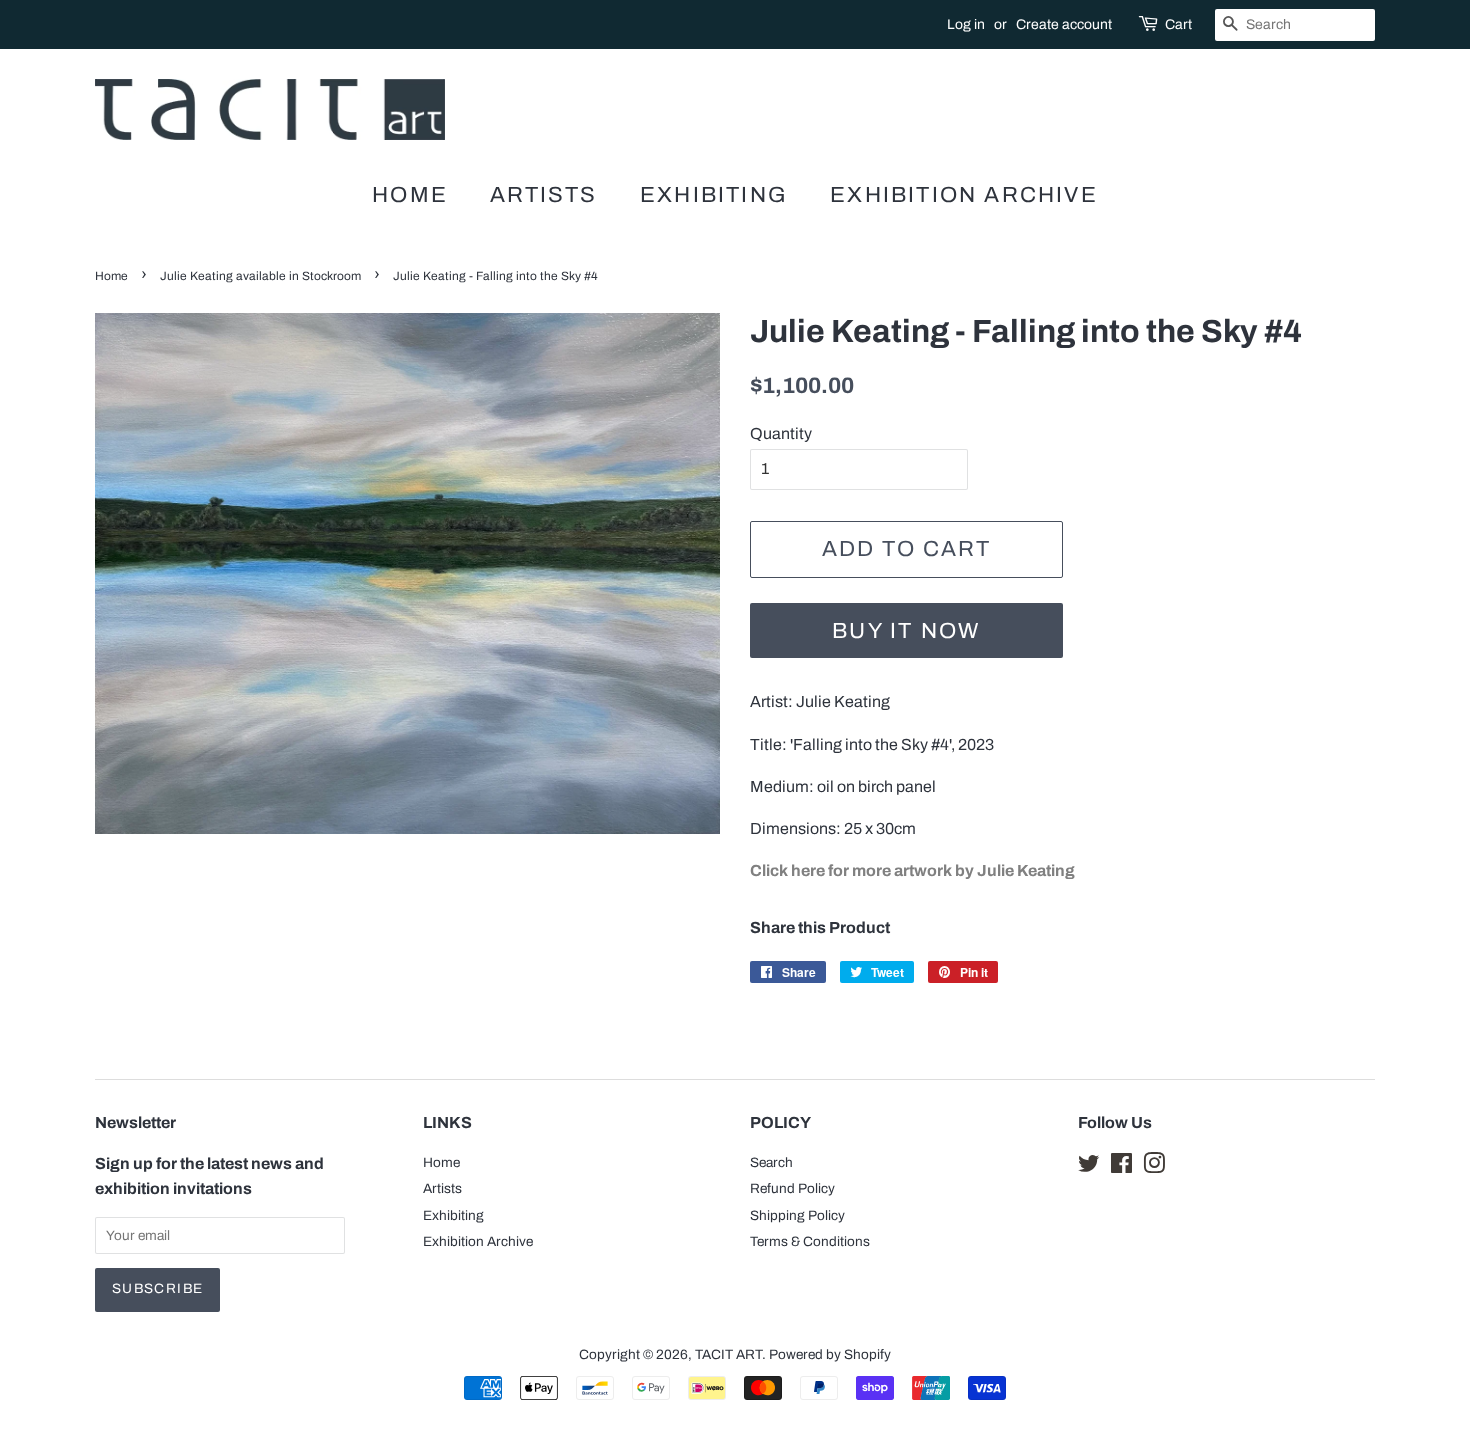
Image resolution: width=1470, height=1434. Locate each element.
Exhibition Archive (964, 195)
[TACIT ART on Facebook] (1121, 1167)
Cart (1178, 24)
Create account (1064, 24)
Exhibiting (714, 195)
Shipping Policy (797, 1215)
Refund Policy (792, 1188)
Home (410, 195)
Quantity (781, 433)
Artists (543, 195)
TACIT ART (728, 1354)
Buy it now (906, 631)
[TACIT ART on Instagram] (1154, 1167)
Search (771, 1162)
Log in (966, 24)
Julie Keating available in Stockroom (260, 276)
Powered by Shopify (830, 1354)
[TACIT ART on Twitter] (1089, 1167)
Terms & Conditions (810, 1241)
